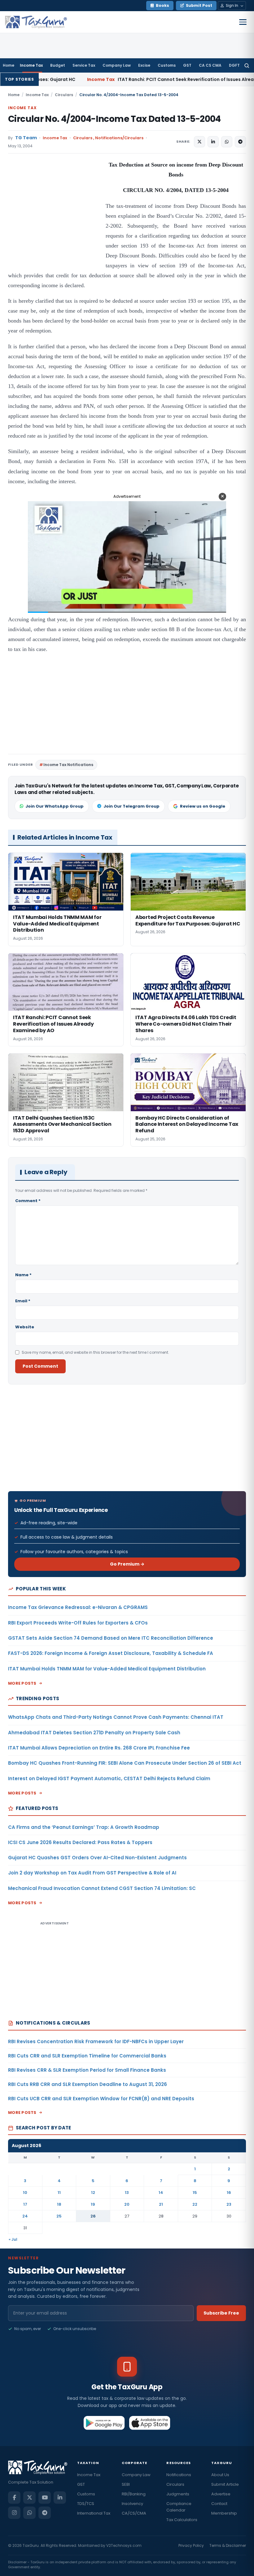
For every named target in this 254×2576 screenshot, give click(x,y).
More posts (22, 1683)
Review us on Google (203, 806)
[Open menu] (243, 22)
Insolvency (132, 2504)
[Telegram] (45, 2513)
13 (127, 2193)
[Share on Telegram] (240, 142)
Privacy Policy (191, 2545)
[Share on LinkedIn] (213, 142)
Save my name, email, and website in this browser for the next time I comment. (95, 1352)
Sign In (232, 5)
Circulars (64, 95)
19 (93, 2204)
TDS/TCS (86, 2504)
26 (93, 2216)
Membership (224, 2513)
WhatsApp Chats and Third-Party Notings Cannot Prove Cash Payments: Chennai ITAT (116, 1717)
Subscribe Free (221, 2313)
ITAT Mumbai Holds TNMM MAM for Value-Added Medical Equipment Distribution (107, 1669)
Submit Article (225, 2484)
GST (187, 65)
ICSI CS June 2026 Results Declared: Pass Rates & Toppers (80, 1842)
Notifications (179, 2475)
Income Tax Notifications (68, 765)
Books (162, 5)
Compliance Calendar (179, 2507)
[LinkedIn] (60, 2498)
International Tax (94, 2513)
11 (59, 2193)
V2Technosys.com (124, 2545)
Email (23, 1301)
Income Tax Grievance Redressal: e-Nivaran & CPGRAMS (78, 1607)
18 (59, 2204)
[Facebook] (14, 2498)
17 (25, 2204)
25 (59, 2216)
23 (229, 2204)
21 (161, 2204)
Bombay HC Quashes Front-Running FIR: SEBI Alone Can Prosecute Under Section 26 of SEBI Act (125, 1763)
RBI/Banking (134, 2494)
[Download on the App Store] (150, 2423)
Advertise (221, 2494)
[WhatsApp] (29, 2513)
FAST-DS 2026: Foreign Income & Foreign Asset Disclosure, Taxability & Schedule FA (111, 1653)
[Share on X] (199, 142)
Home (9, 65)
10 (25, 2193)
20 (127, 2204)
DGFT (234, 65)
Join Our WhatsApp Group (55, 806)
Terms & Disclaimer (228, 2545)
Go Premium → (127, 1564)
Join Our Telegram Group (131, 806)
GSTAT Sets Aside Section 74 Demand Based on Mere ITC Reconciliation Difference (111, 1638)
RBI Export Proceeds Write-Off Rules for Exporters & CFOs (78, 1623)
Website (25, 1327)
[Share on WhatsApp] (227, 142)
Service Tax (84, 65)
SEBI (126, 2484)
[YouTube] (45, 2498)
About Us (220, 2475)
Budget (58, 65)
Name (23, 1275)
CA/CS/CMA (134, 2513)
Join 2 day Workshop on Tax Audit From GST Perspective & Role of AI (92, 1873)
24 (25, 2216)
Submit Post (199, 5)
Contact (219, 2504)
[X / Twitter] (29, 2498)
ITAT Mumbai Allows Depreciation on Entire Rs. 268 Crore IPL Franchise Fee (99, 1748)
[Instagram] (14, 2513)
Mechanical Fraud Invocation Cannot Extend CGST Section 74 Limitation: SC (102, 1888)
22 (195, 2204)
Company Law (117, 65)
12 (93, 2193)
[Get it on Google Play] (104, 2423)
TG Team (26, 138)
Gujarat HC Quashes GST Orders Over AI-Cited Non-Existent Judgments (97, 1858)
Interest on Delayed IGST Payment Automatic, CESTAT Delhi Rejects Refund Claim (109, 1778)
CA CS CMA (210, 65)
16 (229, 2193)
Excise (144, 65)
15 (195, 2193)
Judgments (178, 2494)
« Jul (13, 2239)
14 (161, 2193)
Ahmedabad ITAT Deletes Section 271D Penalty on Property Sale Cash (94, 1733)
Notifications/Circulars (119, 138)
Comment (28, 1201)
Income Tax (31, 65)
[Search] (247, 65)
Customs (167, 65)
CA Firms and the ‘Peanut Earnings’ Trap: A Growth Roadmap (84, 1827)
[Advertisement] (55, 222)
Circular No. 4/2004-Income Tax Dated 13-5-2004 (114, 119)
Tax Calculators (182, 2520)
